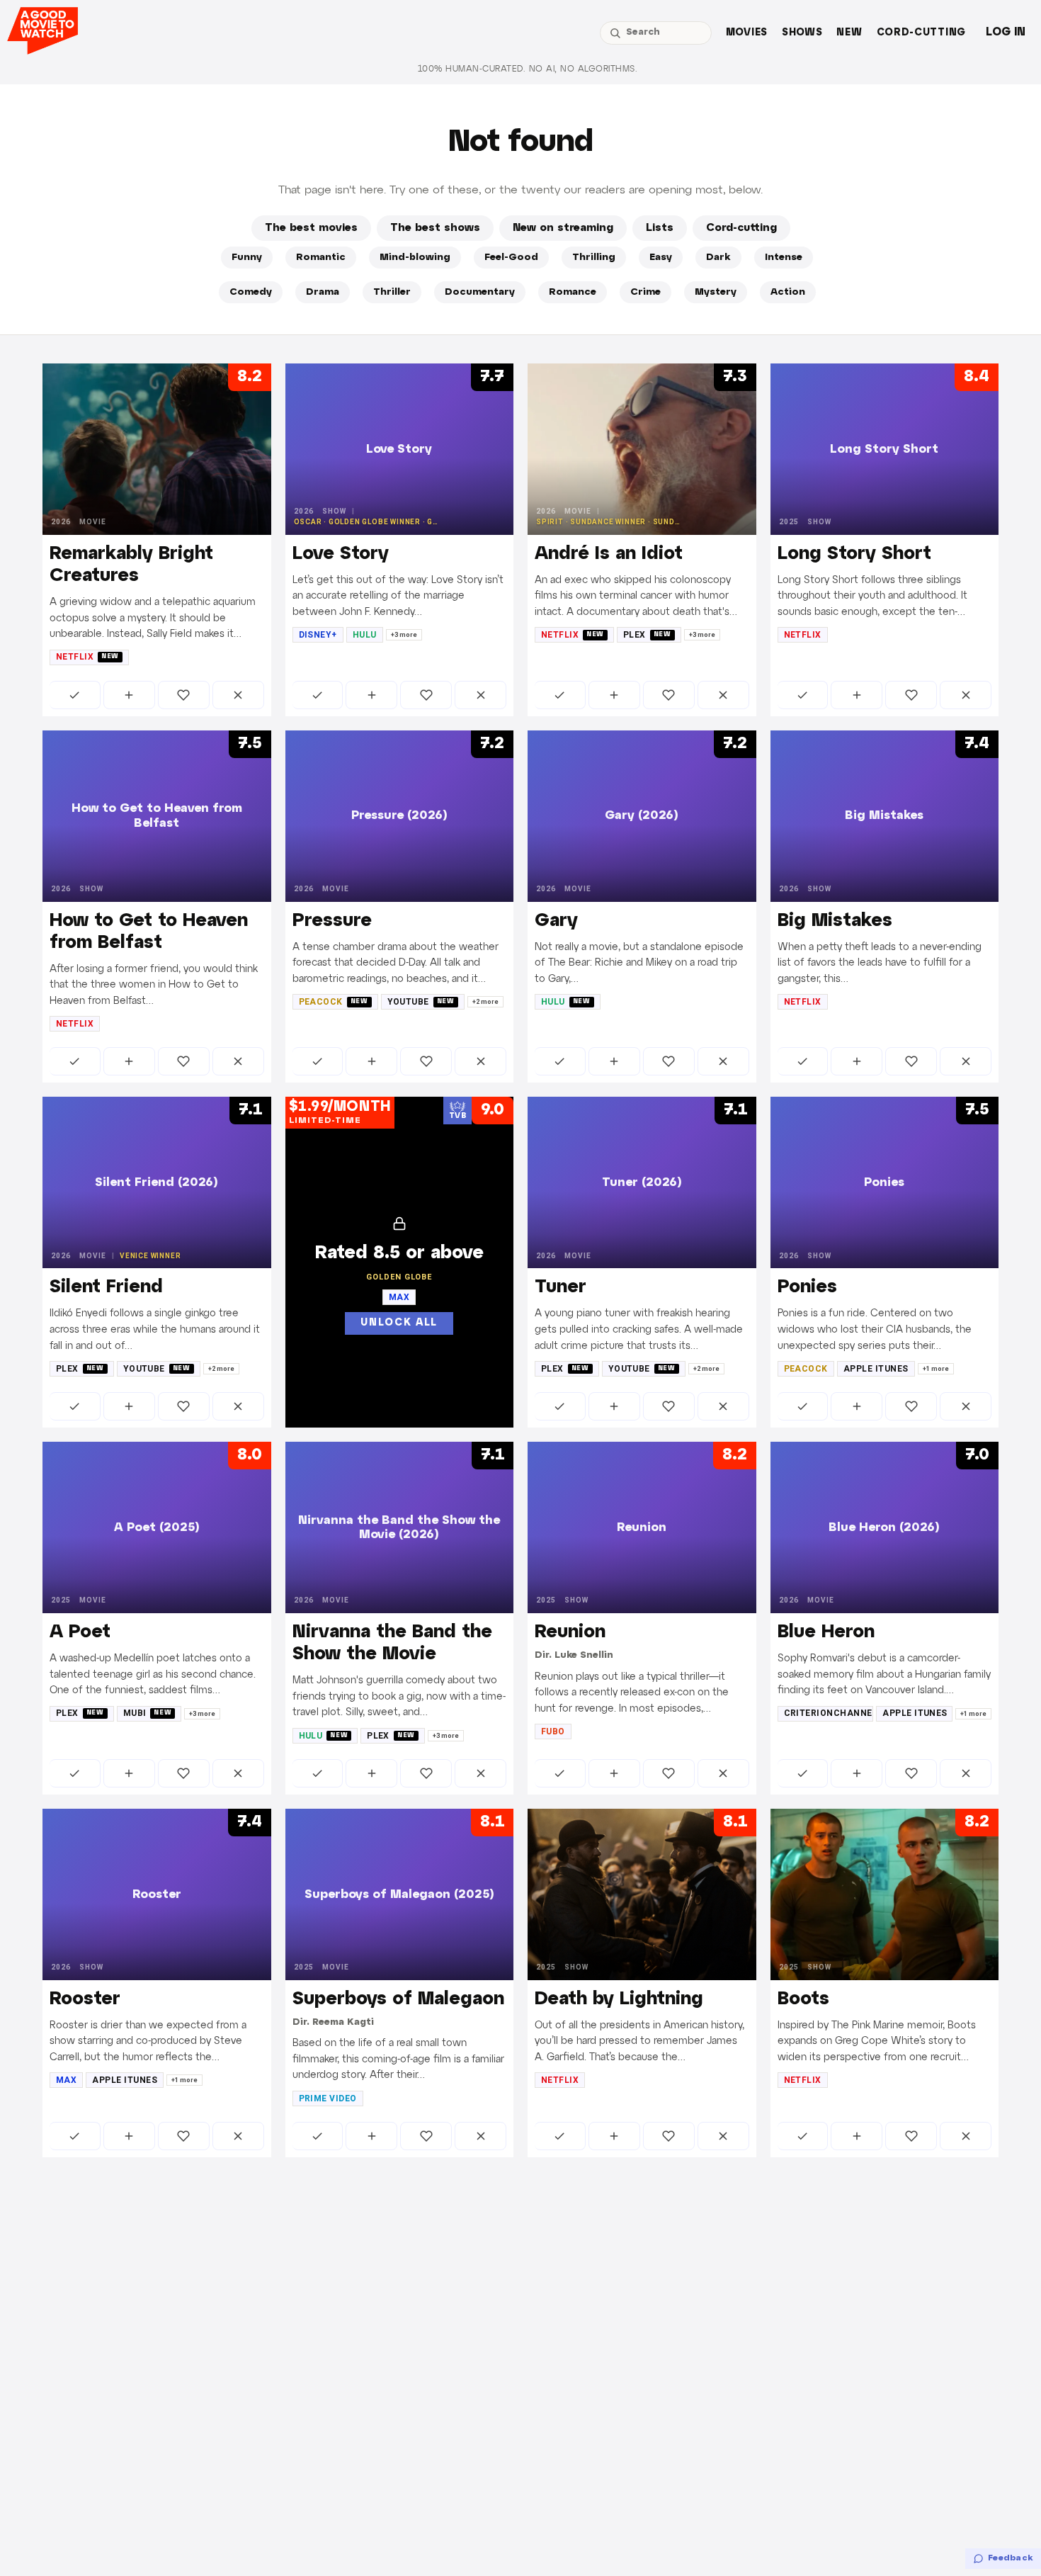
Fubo (553, 1732)
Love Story (341, 554)
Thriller (392, 292)
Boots (803, 1999)
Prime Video (328, 2098)
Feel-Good (511, 258)
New (849, 33)
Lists (660, 228)
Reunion (570, 1632)
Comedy (251, 292)
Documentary (480, 292)
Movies (747, 33)
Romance (573, 292)
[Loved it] (184, 695)
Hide (238, 695)
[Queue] (129, 695)
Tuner (561, 1287)
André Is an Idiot (609, 554)
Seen (75, 695)
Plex (647, 635)
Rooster (85, 1999)
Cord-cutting (921, 33)
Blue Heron (826, 1632)
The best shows (435, 228)
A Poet (80, 1632)
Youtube (421, 1002)
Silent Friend (106, 1287)
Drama (323, 292)
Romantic (321, 258)
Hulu (365, 635)
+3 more (404, 635)
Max (66, 2080)
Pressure (332, 921)
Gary (556, 921)
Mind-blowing (415, 258)
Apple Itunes (876, 1369)
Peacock (334, 1002)
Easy (661, 258)
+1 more (936, 1369)
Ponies (807, 1287)
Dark (718, 258)
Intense (784, 258)
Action (788, 292)
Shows (802, 33)
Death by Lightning (619, 1999)
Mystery (716, 292)
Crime (645, 292)
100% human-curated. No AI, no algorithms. (528, 69)
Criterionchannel (829, 1713)
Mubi (148, 1713)
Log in (1006, 32)
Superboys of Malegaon (398, 1999)
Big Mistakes (835, 921)
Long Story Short (854, 554)
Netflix (87, 657)
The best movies (311, 228)
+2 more (485, 1002)
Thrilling (594, 258)
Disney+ (318, 635)
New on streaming (563, 228)
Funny (247, 258)
